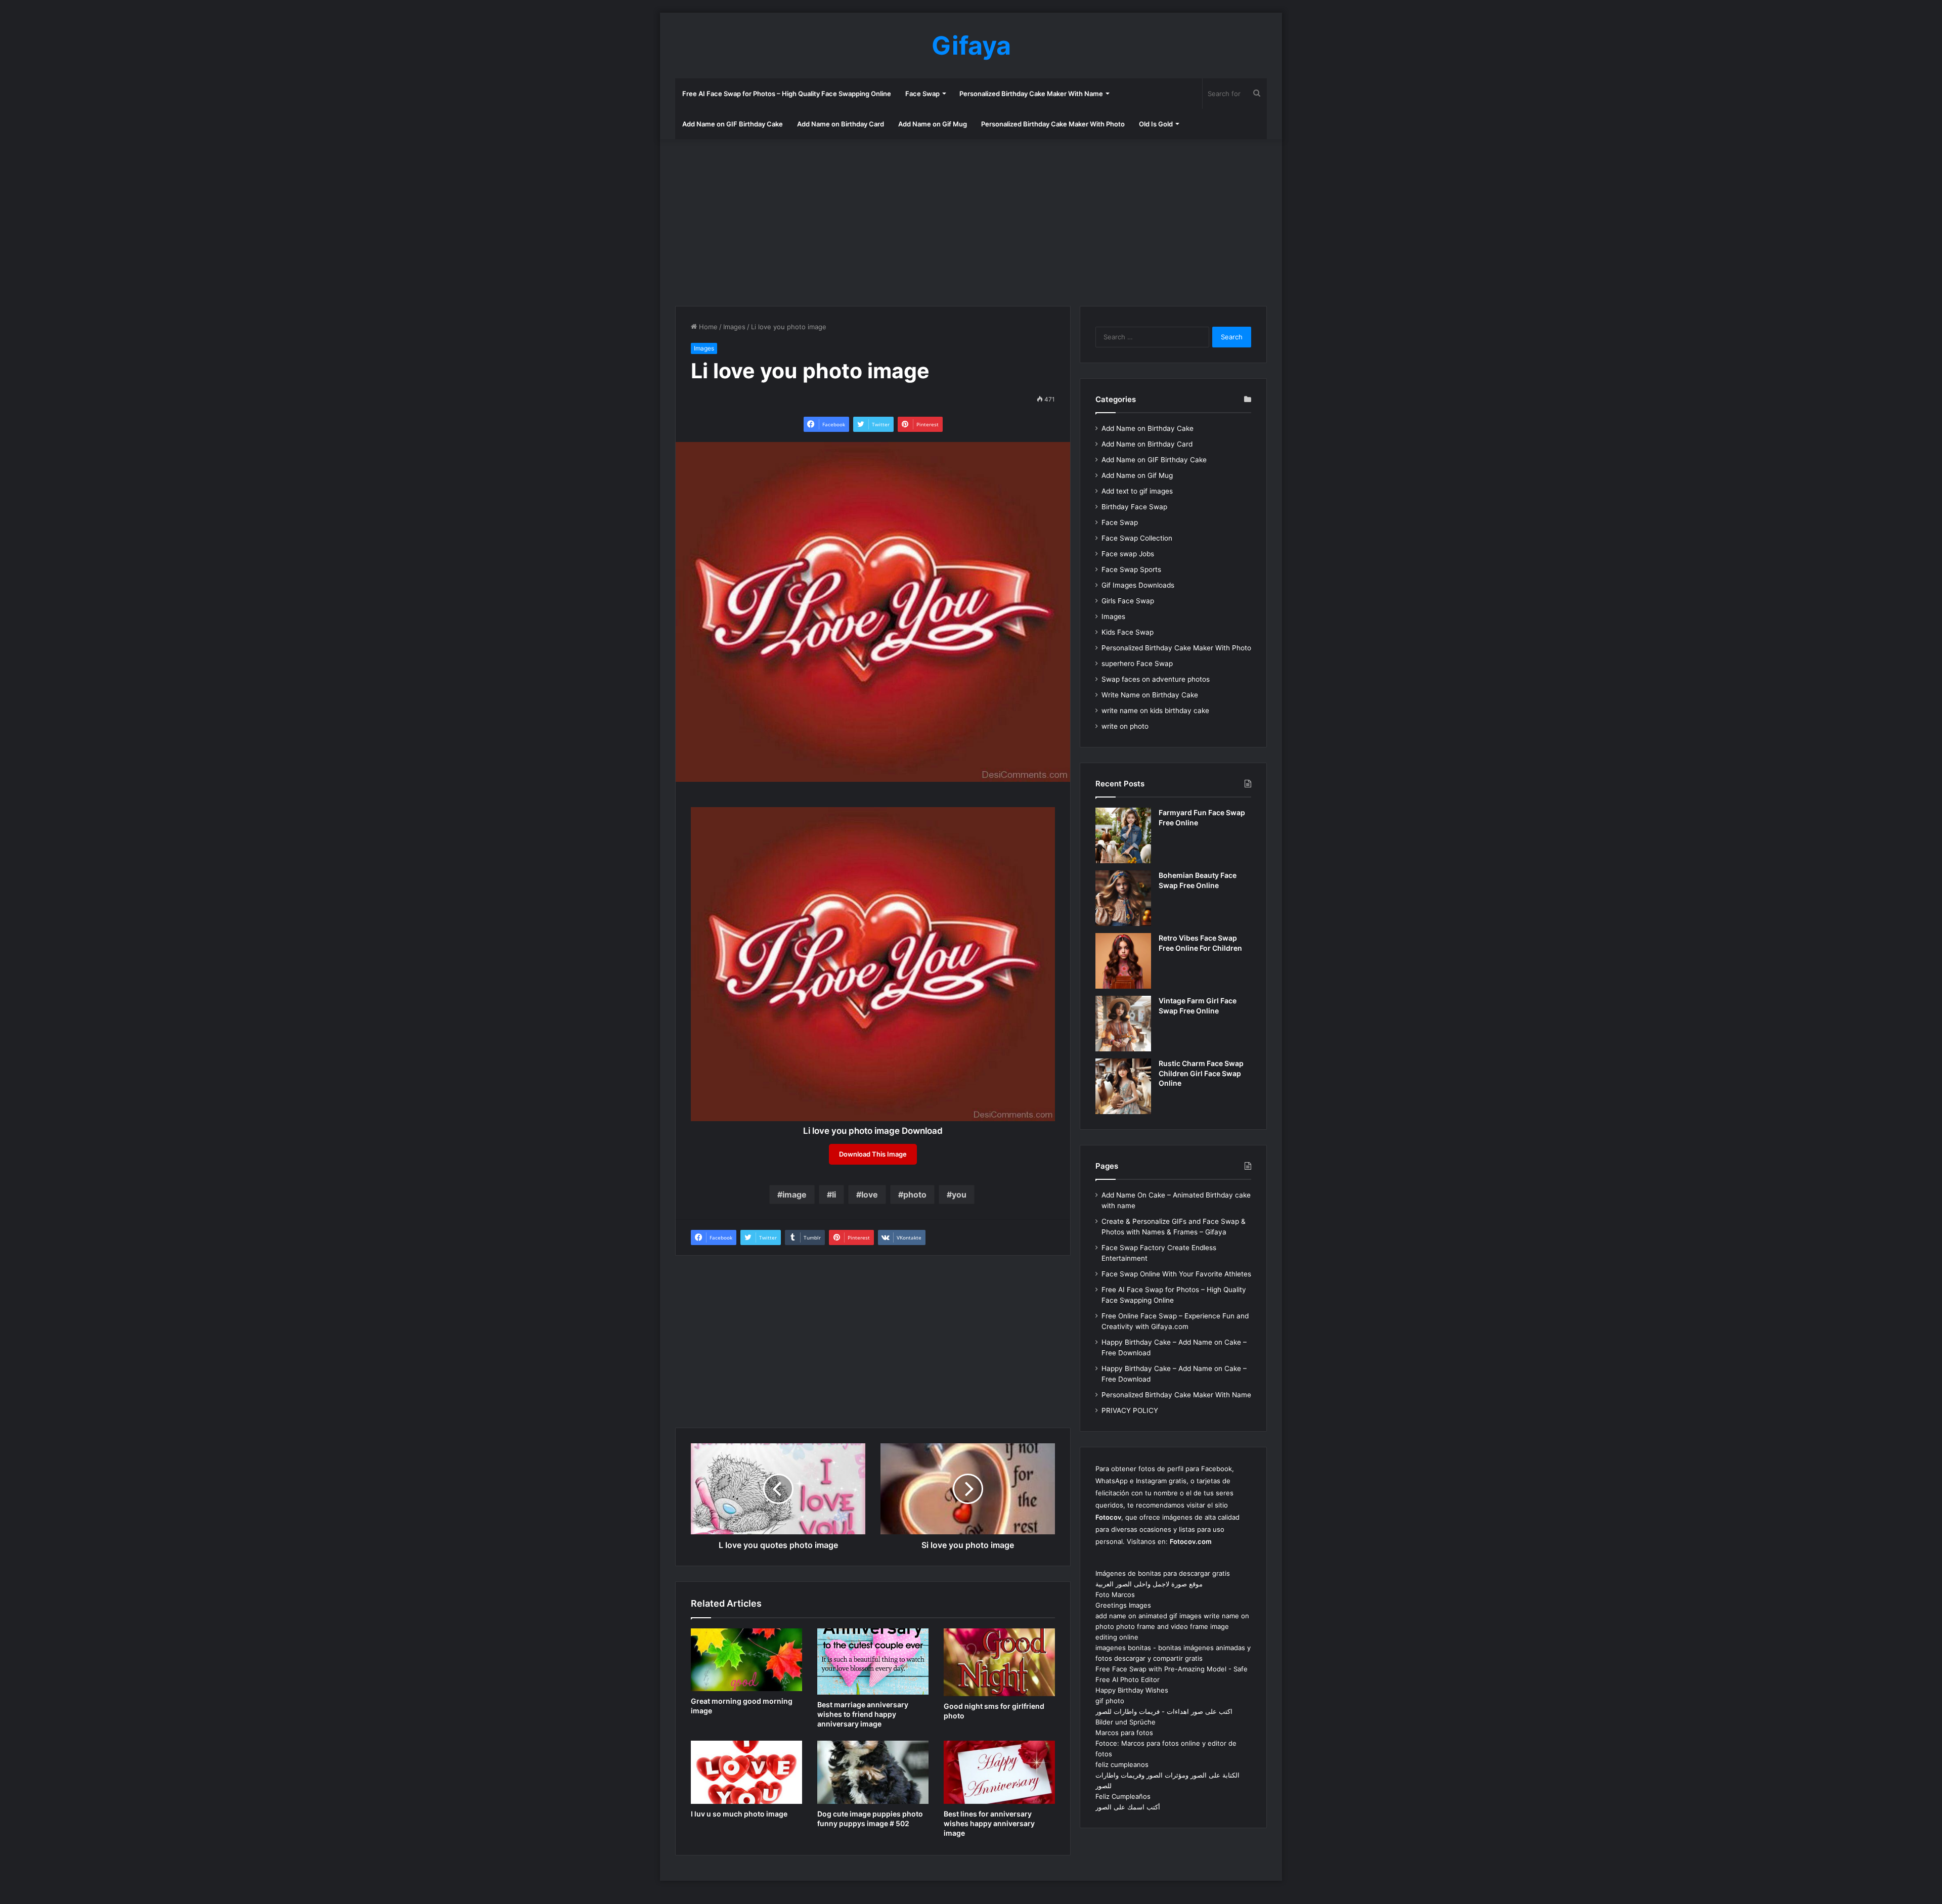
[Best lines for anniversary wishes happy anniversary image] (999, 1772)
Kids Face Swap (1128, 632)
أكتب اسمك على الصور (1128, 1807)
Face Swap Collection (1137, 538)
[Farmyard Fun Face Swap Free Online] (1123, 835)
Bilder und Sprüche (1126, 1722)
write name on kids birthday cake (1155, 711)
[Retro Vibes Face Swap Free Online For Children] (1123, 961)
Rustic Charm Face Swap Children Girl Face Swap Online (1201, 1073)
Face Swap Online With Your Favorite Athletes (1176, 1274)
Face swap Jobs (1128, 554)
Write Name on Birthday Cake (1150, 695)
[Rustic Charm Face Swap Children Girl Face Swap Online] (1123, 1086)
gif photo (1110, 1701)
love (870, 1194)
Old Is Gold (1156, 124)
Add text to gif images (1137, 491)
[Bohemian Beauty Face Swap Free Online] (1123, 898)
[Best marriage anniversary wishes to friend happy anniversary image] (873, 1662)
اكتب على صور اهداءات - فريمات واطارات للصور (1164, 1711)
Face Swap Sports (1131, 569)
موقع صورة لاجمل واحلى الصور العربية (1149, 1584)
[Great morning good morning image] (746, 1660)
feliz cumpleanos (1122, 1764)
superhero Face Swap (1137, 663)
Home (707, 327)
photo (915, 1194)
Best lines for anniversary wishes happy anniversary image (989, 1823)
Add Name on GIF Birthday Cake (733, 124)
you (959, 1194)
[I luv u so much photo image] (746, 1772)
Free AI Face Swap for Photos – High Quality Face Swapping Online (787, 94)
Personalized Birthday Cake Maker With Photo (1053, 124)
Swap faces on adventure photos (1156, 679)
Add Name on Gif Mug (933, 124)
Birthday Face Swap (1134, 507)
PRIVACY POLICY (1130, 1410)
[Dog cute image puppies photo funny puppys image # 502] (873, 1772)
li (834, 1194)
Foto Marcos (1115, 1595)
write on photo (1125, 726)
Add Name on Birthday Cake (1147, 428)
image (795, 1194)
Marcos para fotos (1124, 1733)
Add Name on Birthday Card (841, 124)
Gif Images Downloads (1138, 585)
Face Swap (922, 94)
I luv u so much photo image (739, 1814)
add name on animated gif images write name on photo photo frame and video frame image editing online (1172, 1626)
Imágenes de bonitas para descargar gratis (1163, 1573)
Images (734, 327)
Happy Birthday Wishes (1132, 1690)
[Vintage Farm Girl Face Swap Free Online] (1123, 1024)
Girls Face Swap (1128, 601)
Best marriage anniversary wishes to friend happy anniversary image (863, 1714)
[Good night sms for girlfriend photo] (999, 1662)
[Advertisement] (971, 220)
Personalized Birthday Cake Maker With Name (1031, 94)
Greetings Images (1123, 1605)
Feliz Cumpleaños (1123, 1796)
